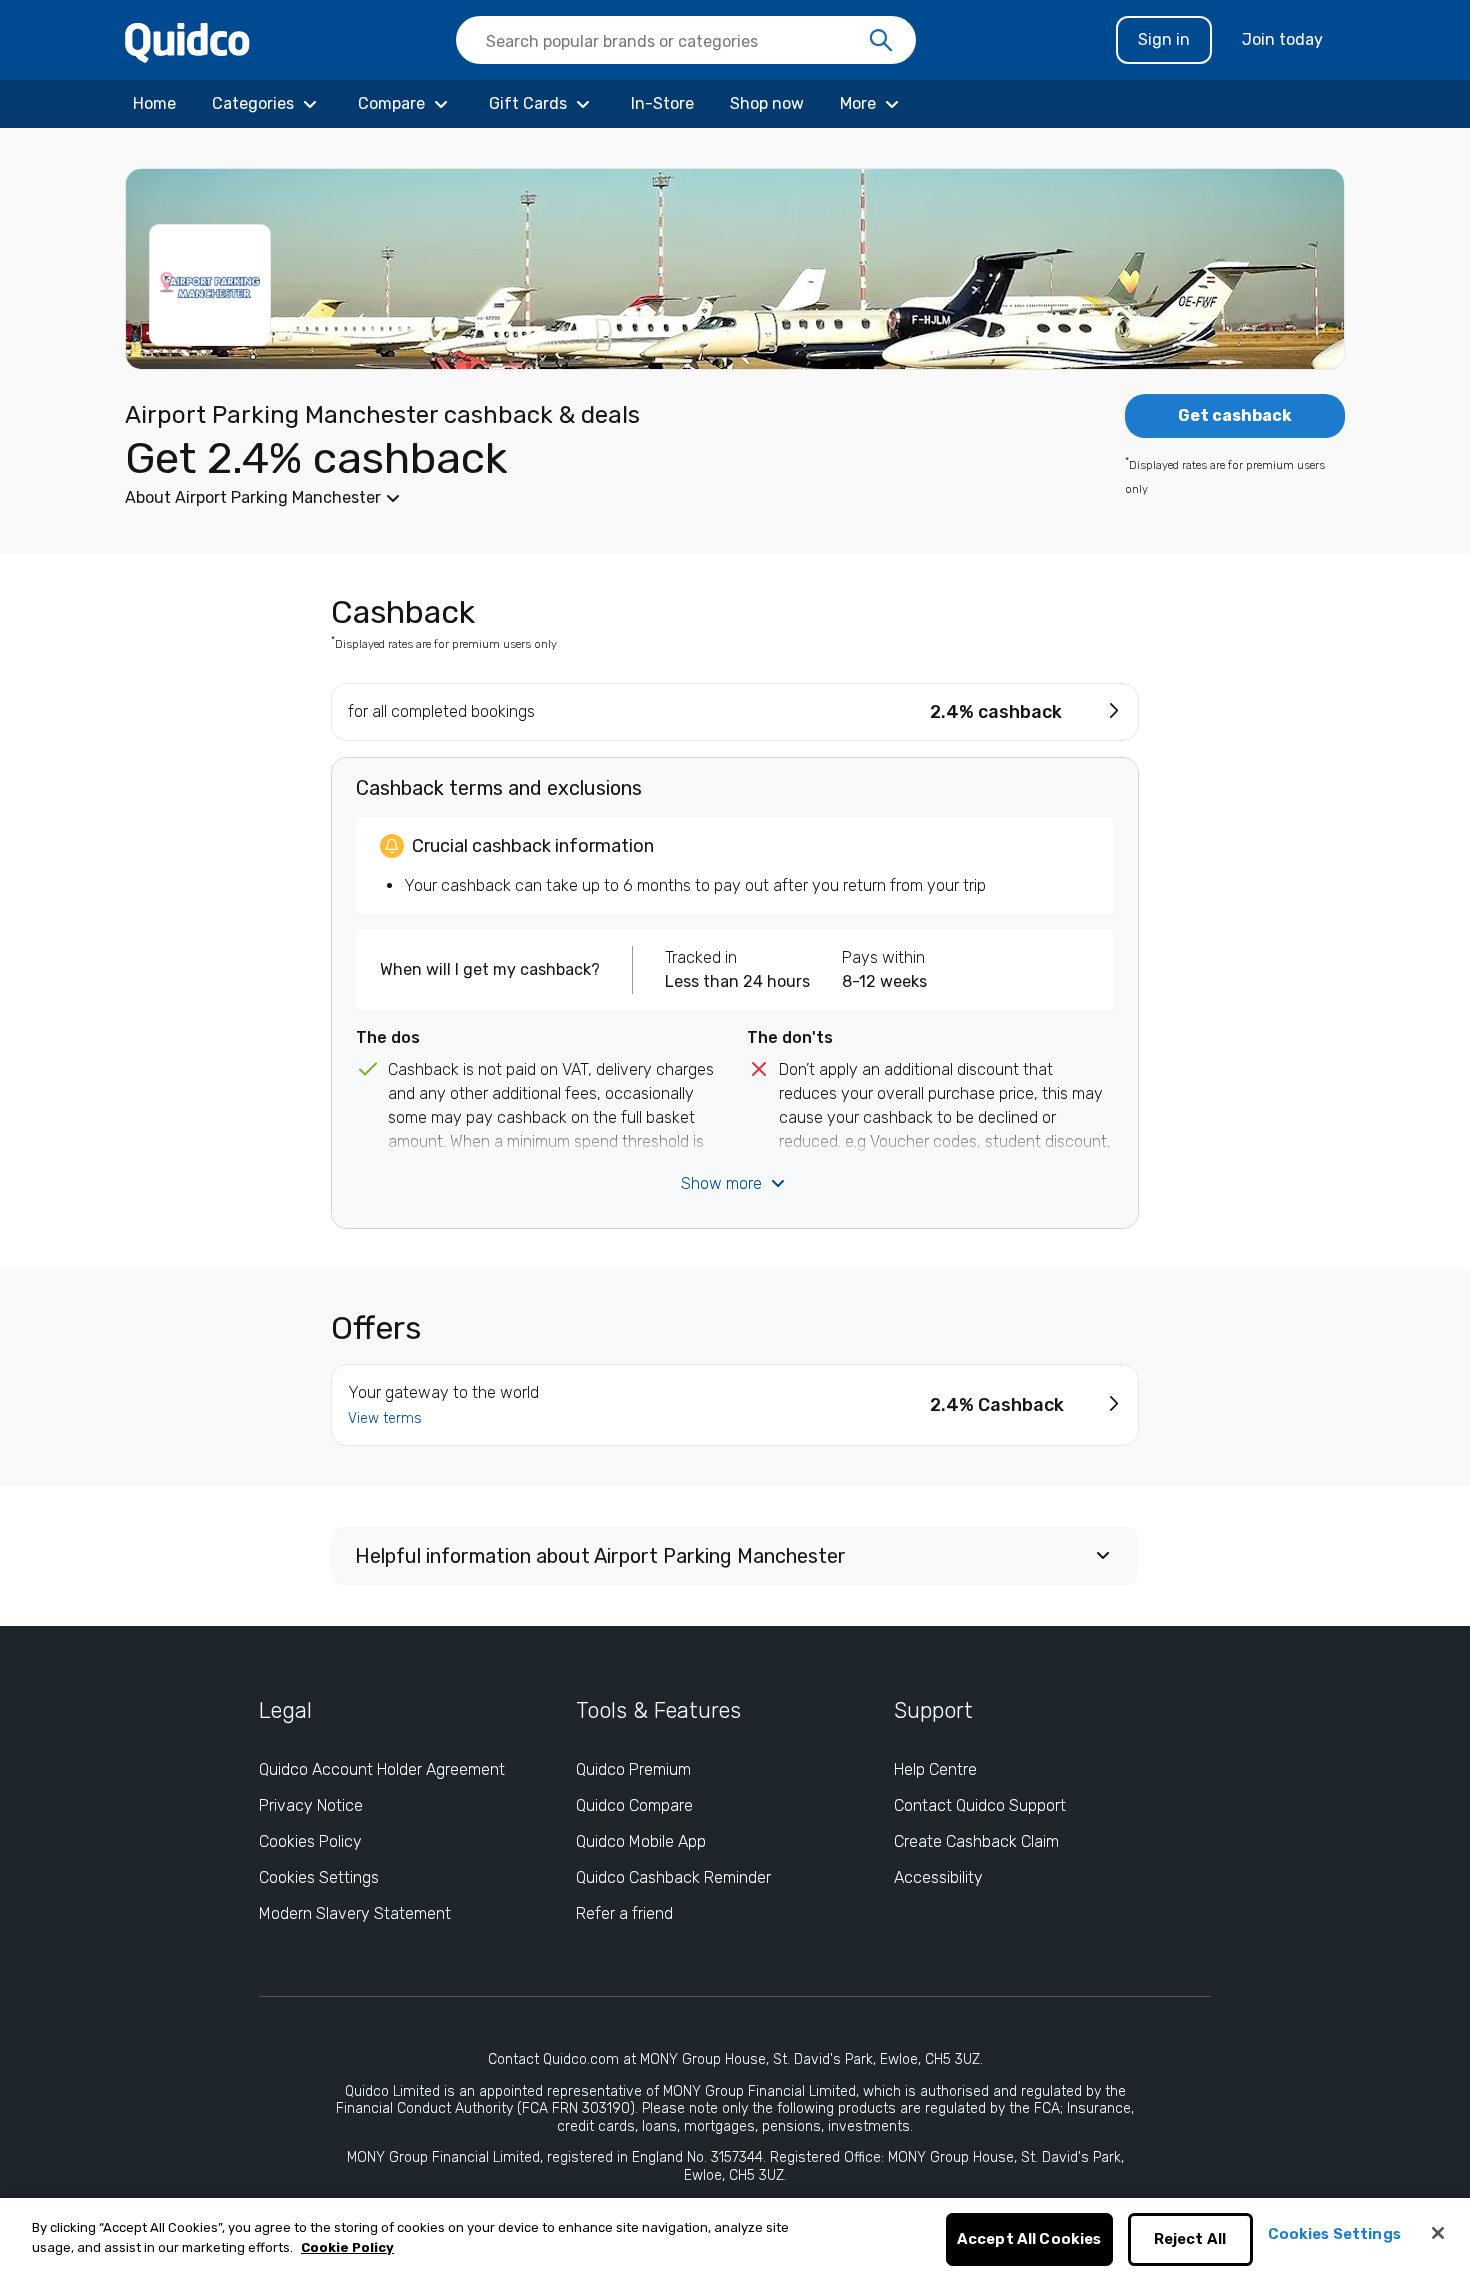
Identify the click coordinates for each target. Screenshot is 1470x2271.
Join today (1282, 39)
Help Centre (935, 1769)
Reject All (1190, 2240)
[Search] (881, 41)
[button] (585, 498)
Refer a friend (624, 1913)
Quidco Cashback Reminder (673, 1877)
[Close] (1438, 2233)
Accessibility (938, 1877)
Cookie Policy (347, 2247)
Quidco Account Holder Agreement (382, 1769)
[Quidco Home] (187, 41)
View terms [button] (385, 1418)
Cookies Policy (310, 1841)
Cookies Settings (319, 1877)
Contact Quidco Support (980, 1805)
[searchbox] (686, 40)
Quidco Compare (634, 1805)
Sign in (1164, 39)
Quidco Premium (633, 1769)
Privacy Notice (311, 1805)
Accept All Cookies (1029, 2240)
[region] (735, 2234)
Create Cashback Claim (976, 1841)
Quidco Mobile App (641, 1841)
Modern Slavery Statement (355, 1913)
